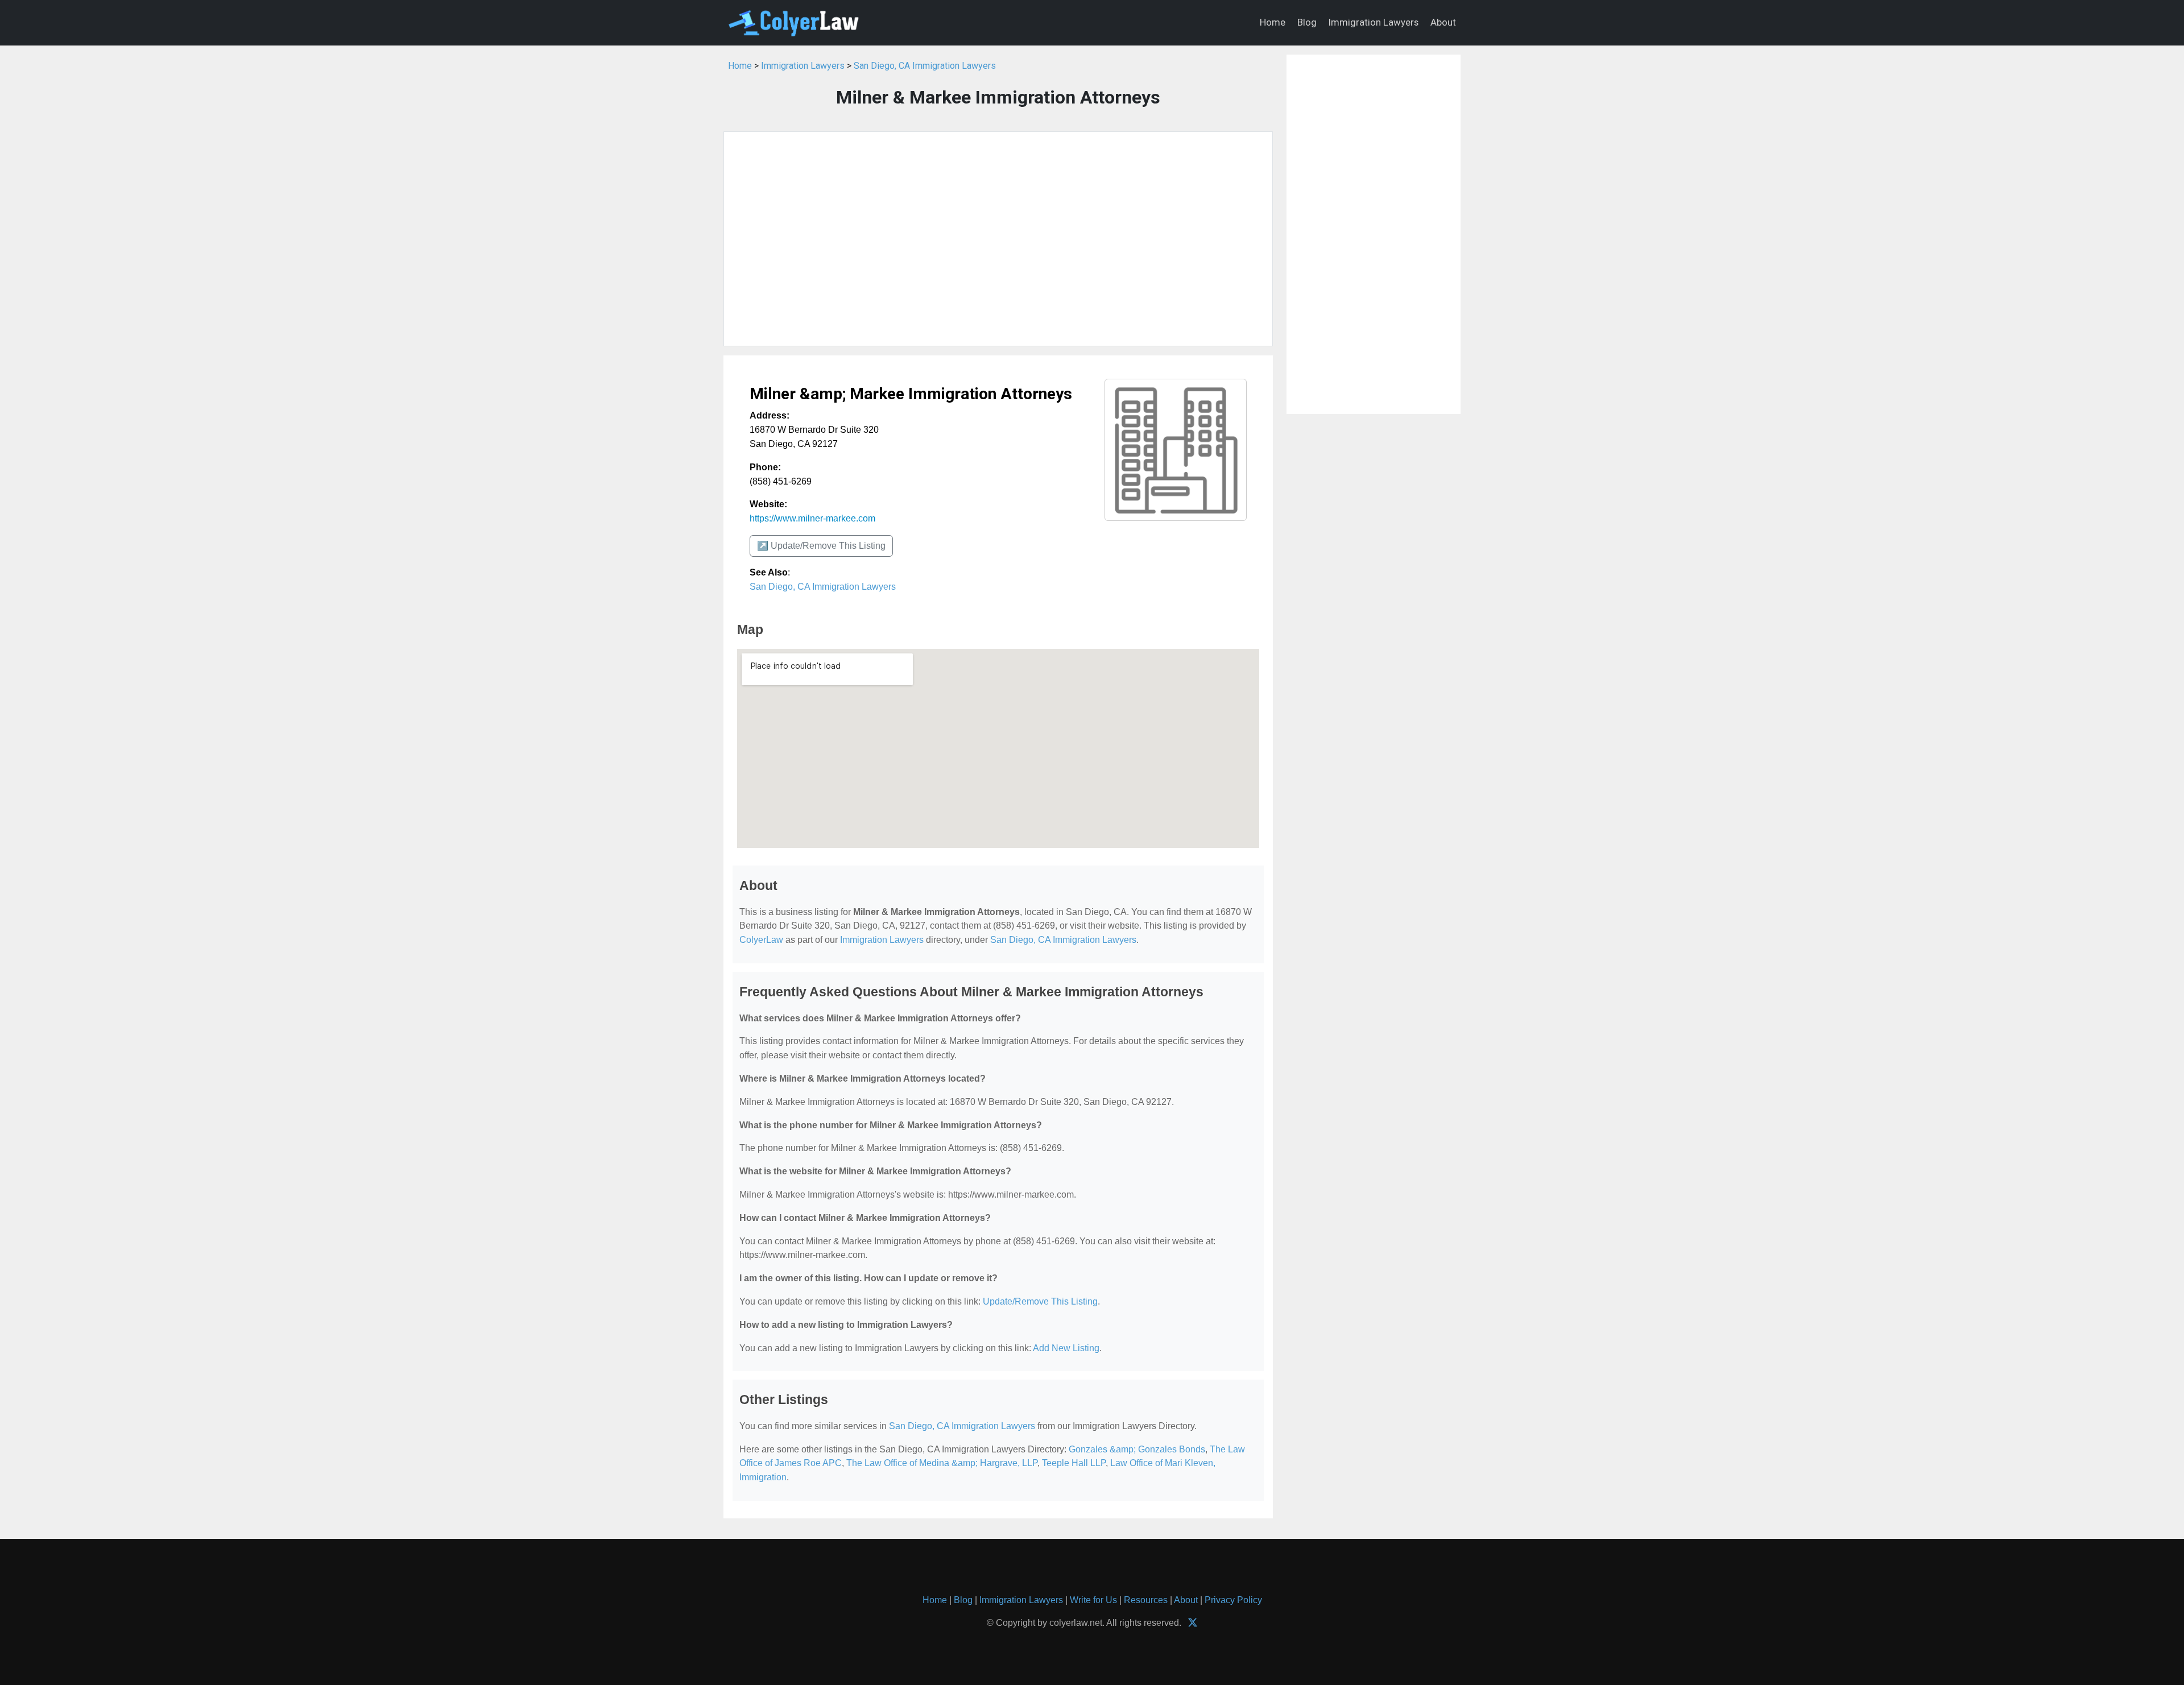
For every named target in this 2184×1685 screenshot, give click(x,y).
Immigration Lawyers (1374, 22)
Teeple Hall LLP (1074, 1463)
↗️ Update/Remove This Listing (821, 546)
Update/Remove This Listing (1040, 1301)
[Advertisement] (998, 239)
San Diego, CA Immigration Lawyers (925, 66)
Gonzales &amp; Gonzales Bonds (1137, 1449)
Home (1273, 22)
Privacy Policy (1233, 1600)
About (1443, 22)
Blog (1307, 22)
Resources (1146, 1600)
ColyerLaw (761, 940)
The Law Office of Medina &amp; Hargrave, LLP (942, 1463)
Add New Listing (1066, 1348)
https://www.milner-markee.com (812, 518)
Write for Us (1093, 1600)
